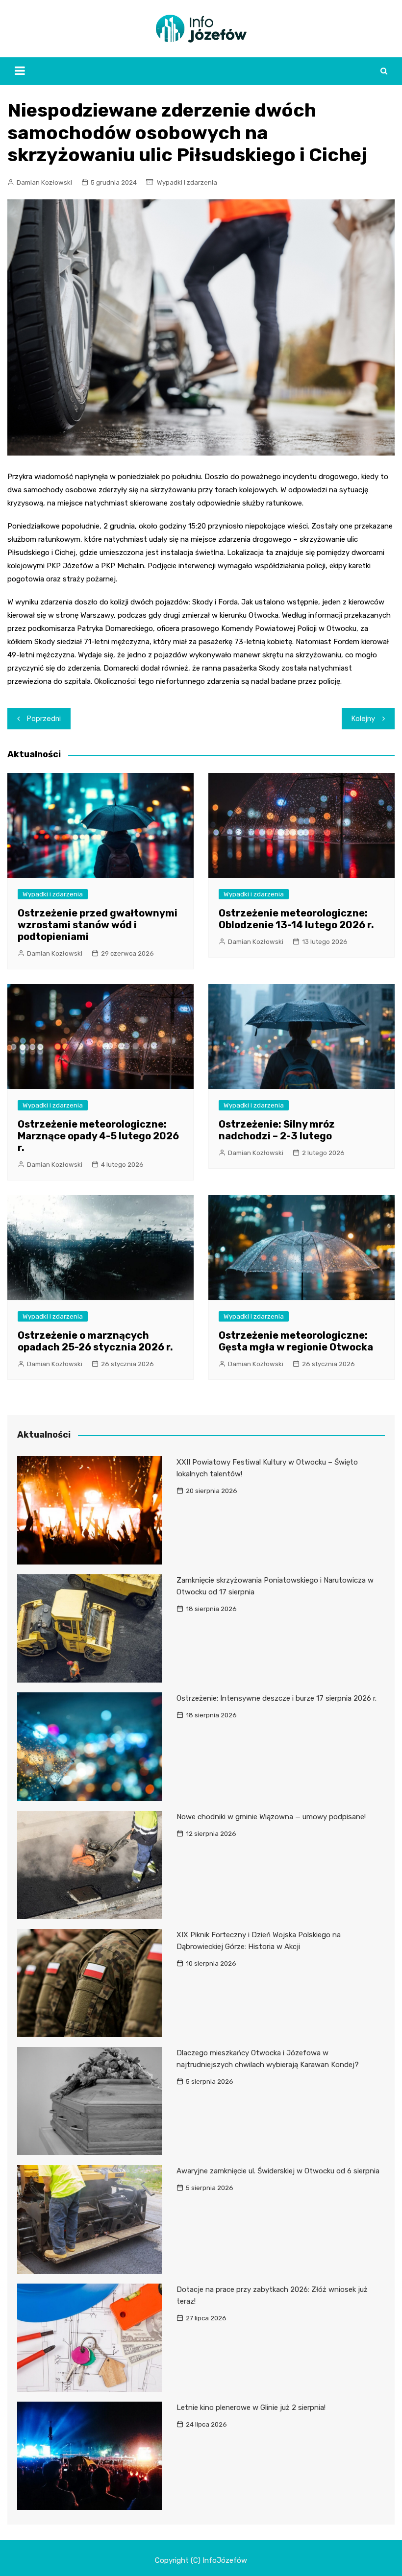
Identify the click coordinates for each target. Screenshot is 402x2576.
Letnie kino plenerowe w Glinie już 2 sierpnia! (251, 2407)
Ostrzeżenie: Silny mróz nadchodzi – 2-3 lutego (277, 1130)
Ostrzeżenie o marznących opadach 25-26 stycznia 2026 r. (95, 1341)
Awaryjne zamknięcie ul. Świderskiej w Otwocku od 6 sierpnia (278, 2171)
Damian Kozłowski (44, 182)
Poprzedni (44, 719)
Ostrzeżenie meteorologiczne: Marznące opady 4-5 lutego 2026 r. (98, 1136)
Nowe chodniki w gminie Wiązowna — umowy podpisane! (271, 1817)
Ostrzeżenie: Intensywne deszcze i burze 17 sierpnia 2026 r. (276, 1698)
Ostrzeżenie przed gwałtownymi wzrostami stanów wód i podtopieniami (98, 925)
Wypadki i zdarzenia (187, 182)
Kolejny (363, 719)
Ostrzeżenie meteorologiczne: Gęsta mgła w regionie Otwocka (296, 1341)
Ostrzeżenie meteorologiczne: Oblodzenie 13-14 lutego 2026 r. (296, 919)
